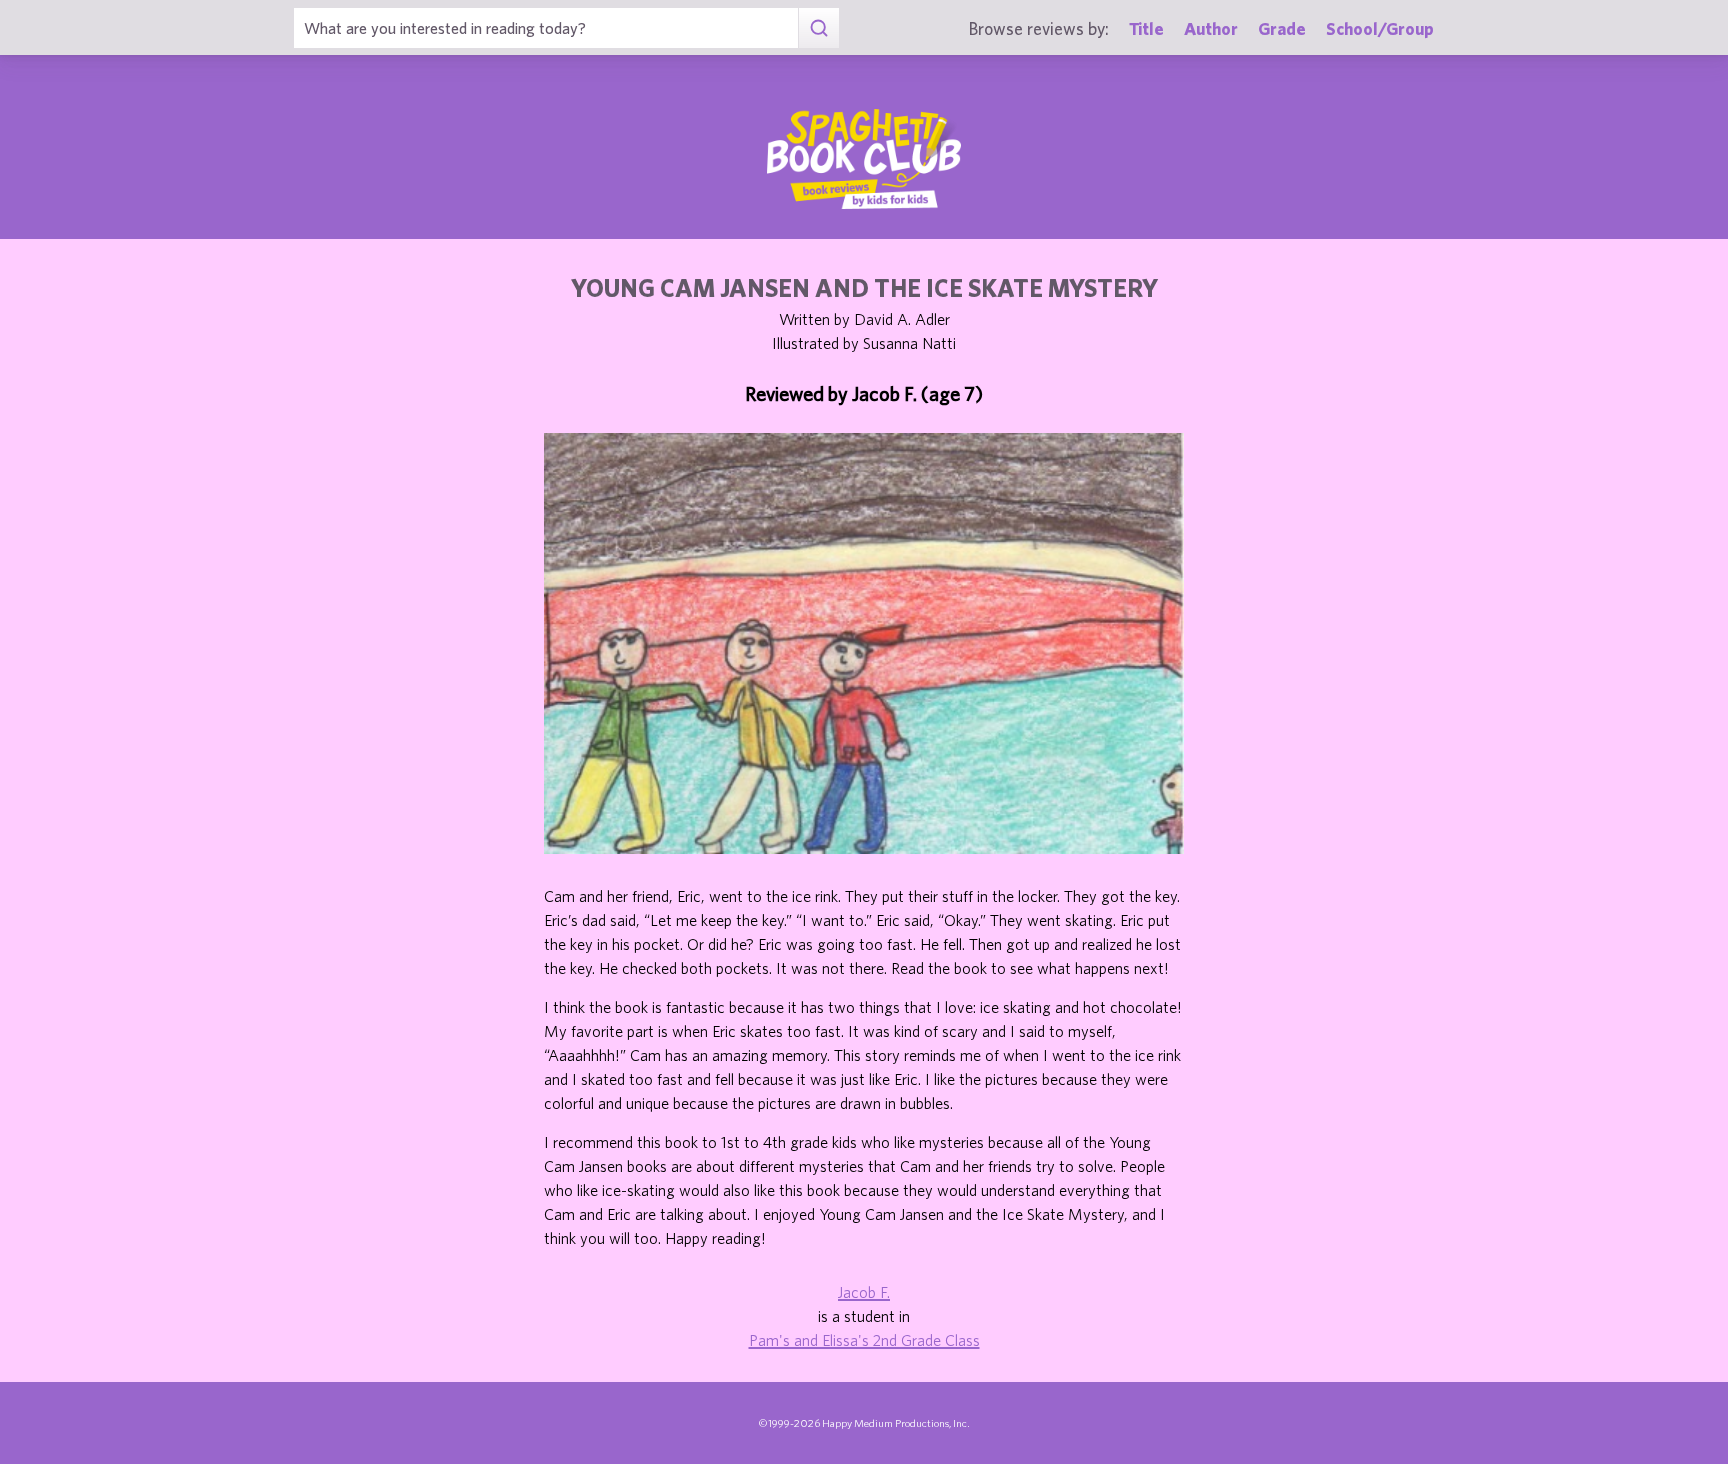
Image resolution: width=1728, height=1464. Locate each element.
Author (1211, 28)
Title (1146, 28)
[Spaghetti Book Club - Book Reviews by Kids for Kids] (864, 159)
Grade (1282, 28)
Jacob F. (864, 1292)
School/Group (1380, 28)
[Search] (818, 28)
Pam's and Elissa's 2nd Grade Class (864, 1340)
